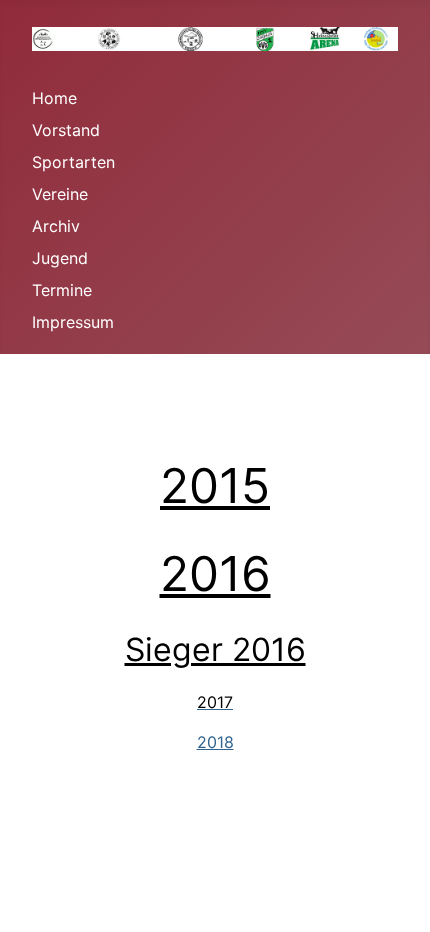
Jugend (60, 258)
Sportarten (73, 162)
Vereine (60, 194)
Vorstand (66, 130)
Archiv (56, 226)
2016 (215, 573)
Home (54, 98)
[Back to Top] (395, 895)
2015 (215, 485)
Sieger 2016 (215, 649)
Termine (62, 290)
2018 (215, 742)
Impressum (73, 322)
